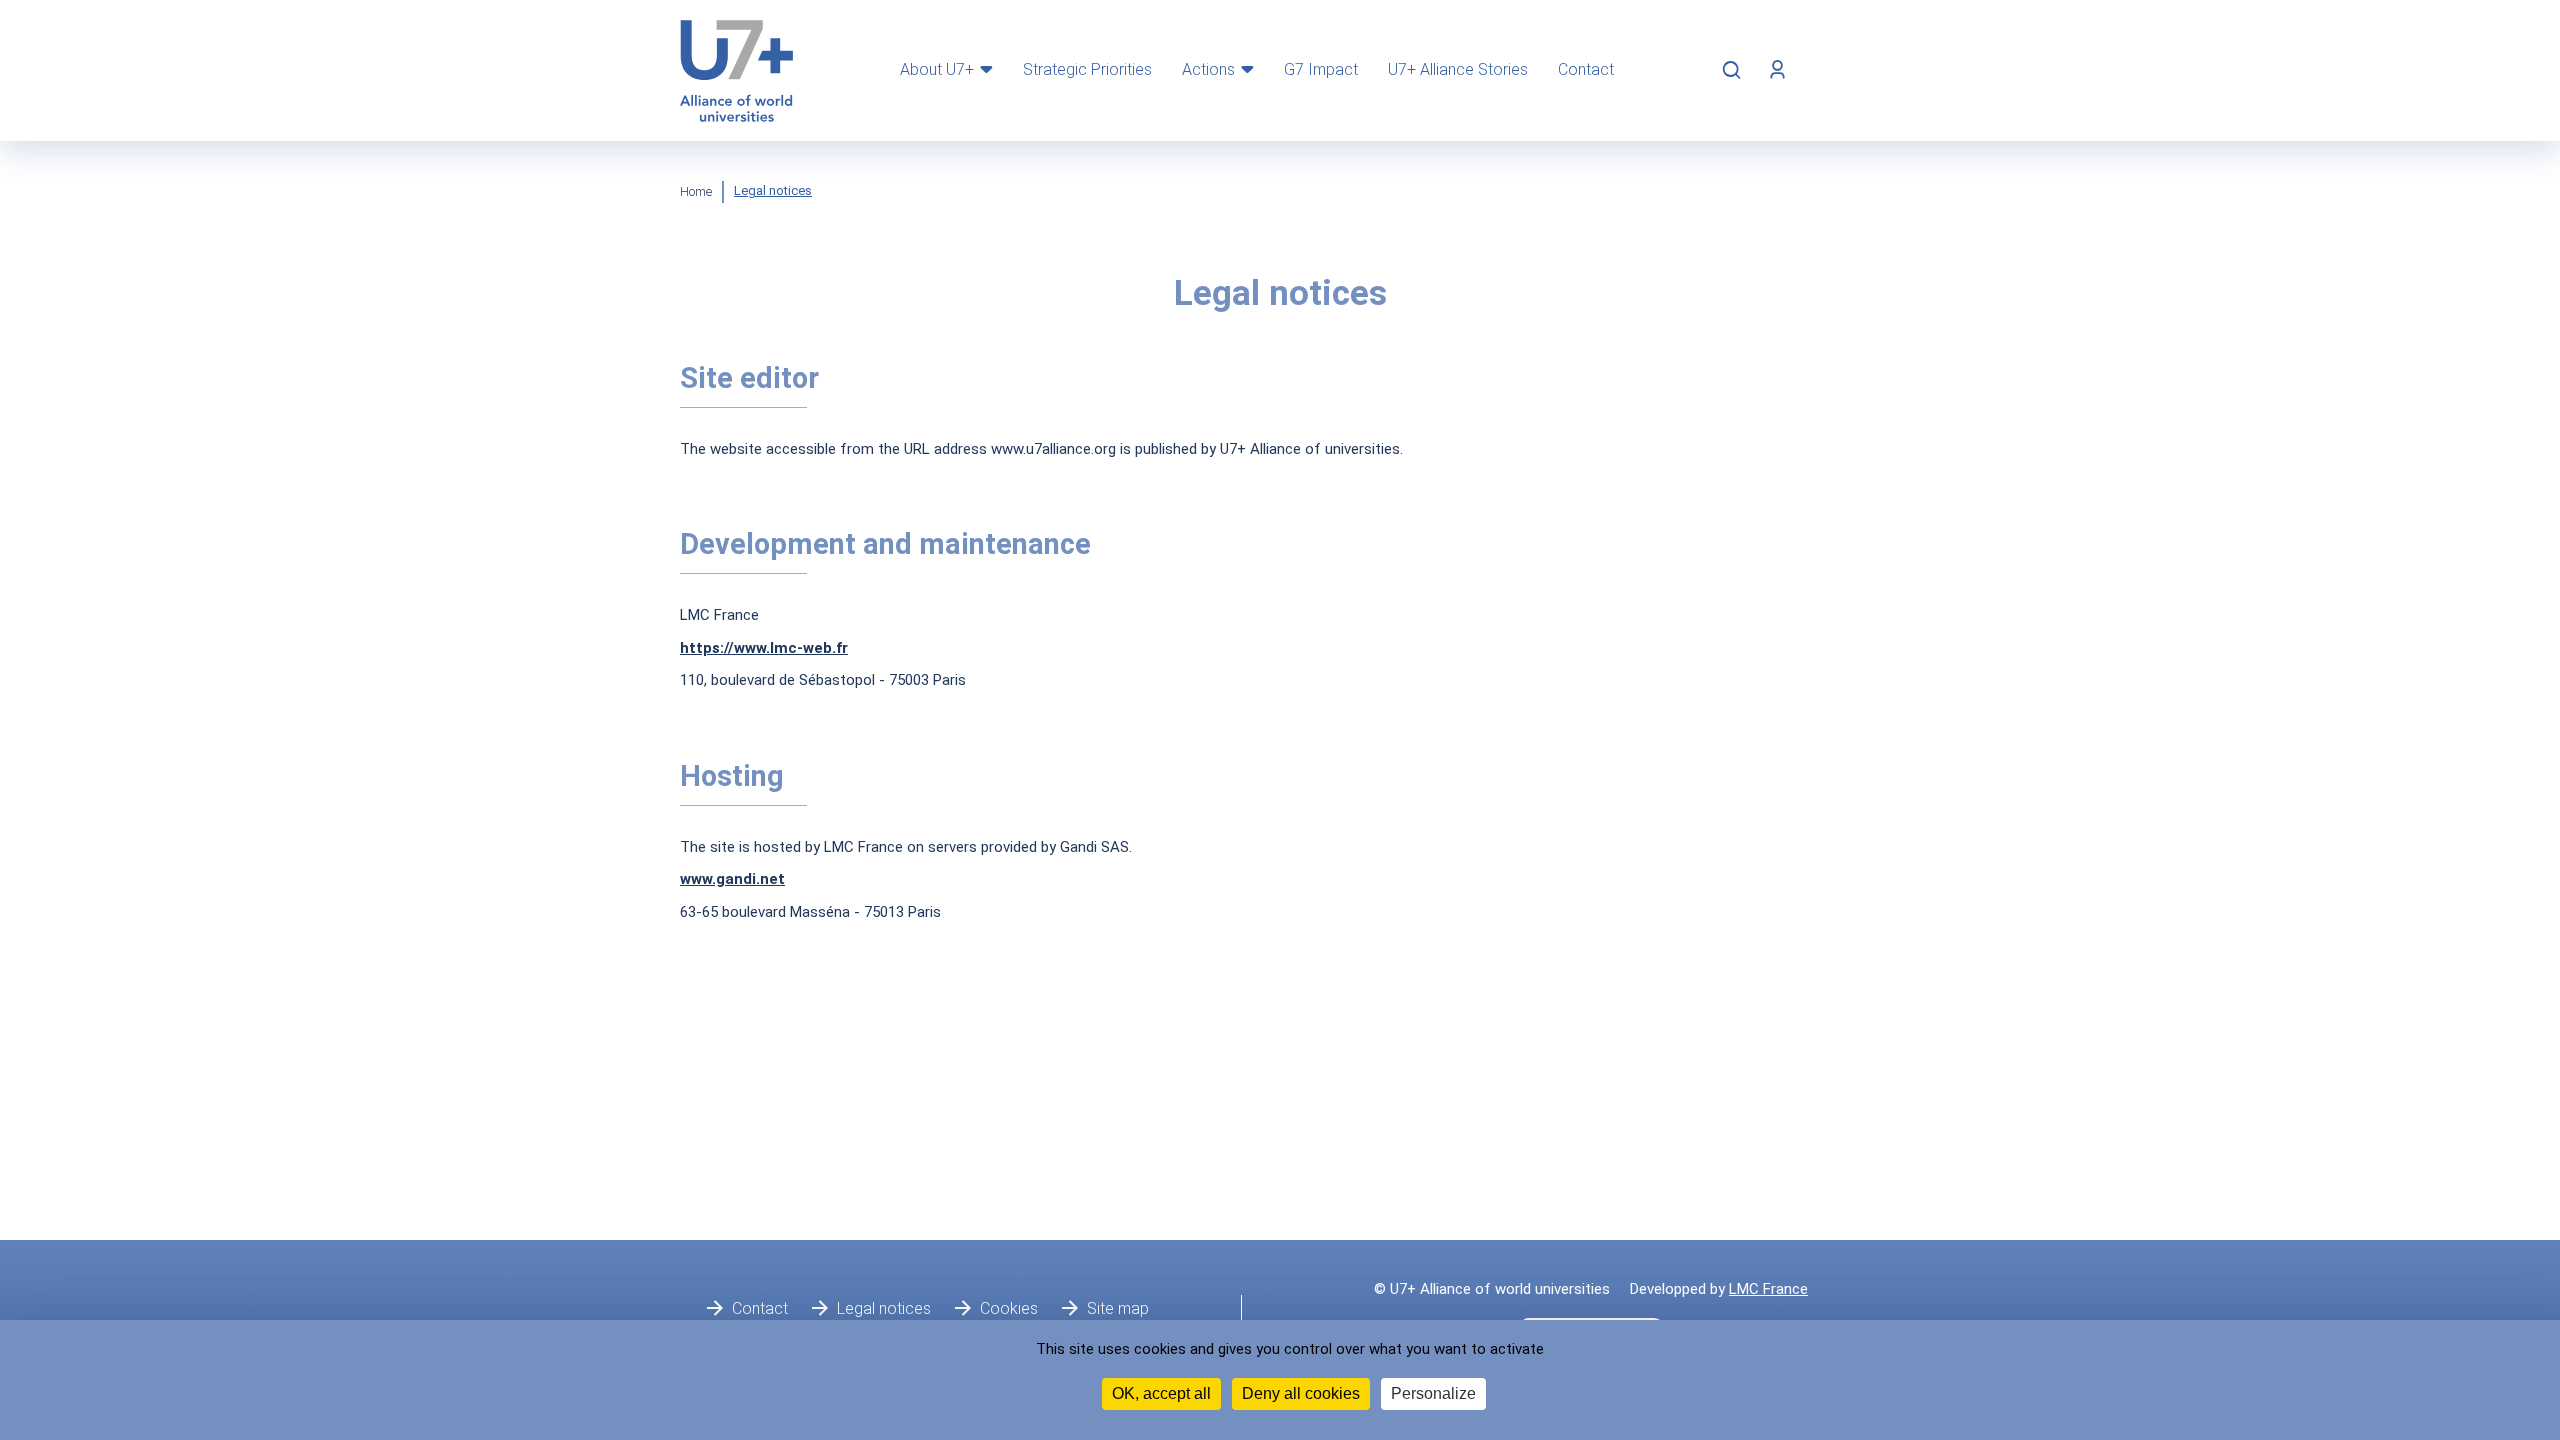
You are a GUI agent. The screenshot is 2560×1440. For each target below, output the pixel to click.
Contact (760, 1308)
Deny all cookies (1301, 1393)
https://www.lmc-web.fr (764, 648)
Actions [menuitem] (1208, 69)
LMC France (1768, 1289)
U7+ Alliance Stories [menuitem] (1458, 69)
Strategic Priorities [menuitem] (1087, 69)
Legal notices (884, 1308)
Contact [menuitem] (1586, 69)
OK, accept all (1161, 1393)
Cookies (1009, 1308)
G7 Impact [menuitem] (1321, 69)
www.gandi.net (732, 879)
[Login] (1777, 70)
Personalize (1433, 1393)
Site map (1118, 1308)
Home (696, 191)
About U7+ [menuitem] (937, 69)
